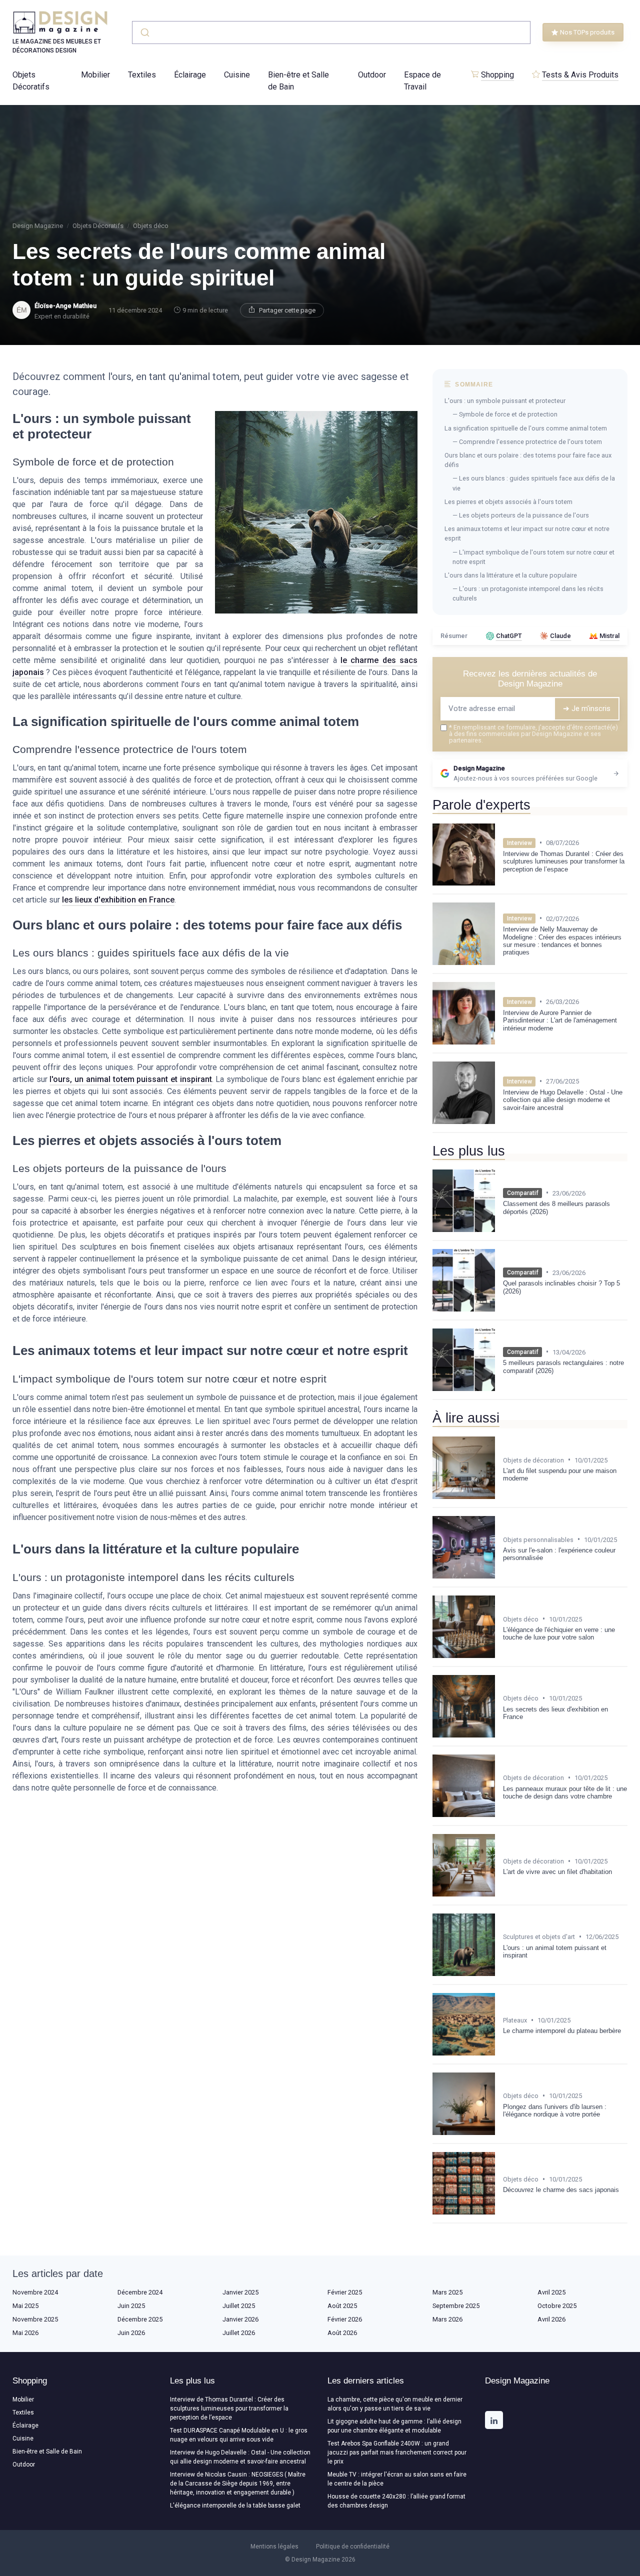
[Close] (501, 1263)
